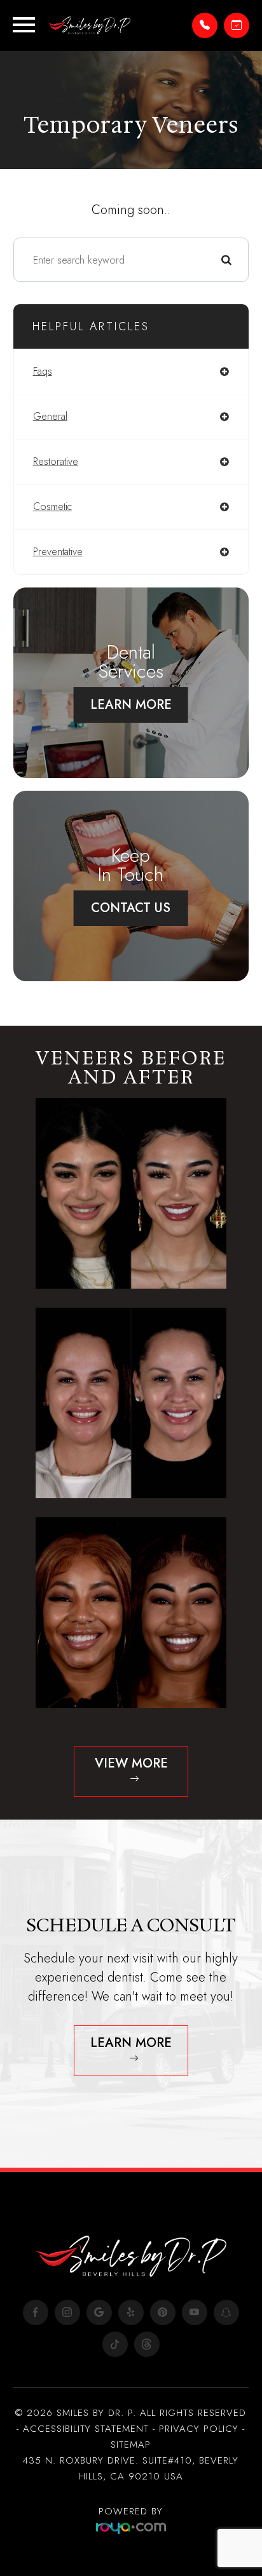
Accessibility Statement (86, 2429)
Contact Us (131, 908)
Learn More (131, 705)
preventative (58, 552)
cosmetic (52, 506)
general (50, 416)
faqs (43, 371)
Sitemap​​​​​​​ (131, 2445)
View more (131, 1763)
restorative (56, 461)
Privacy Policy (199, 2429)
